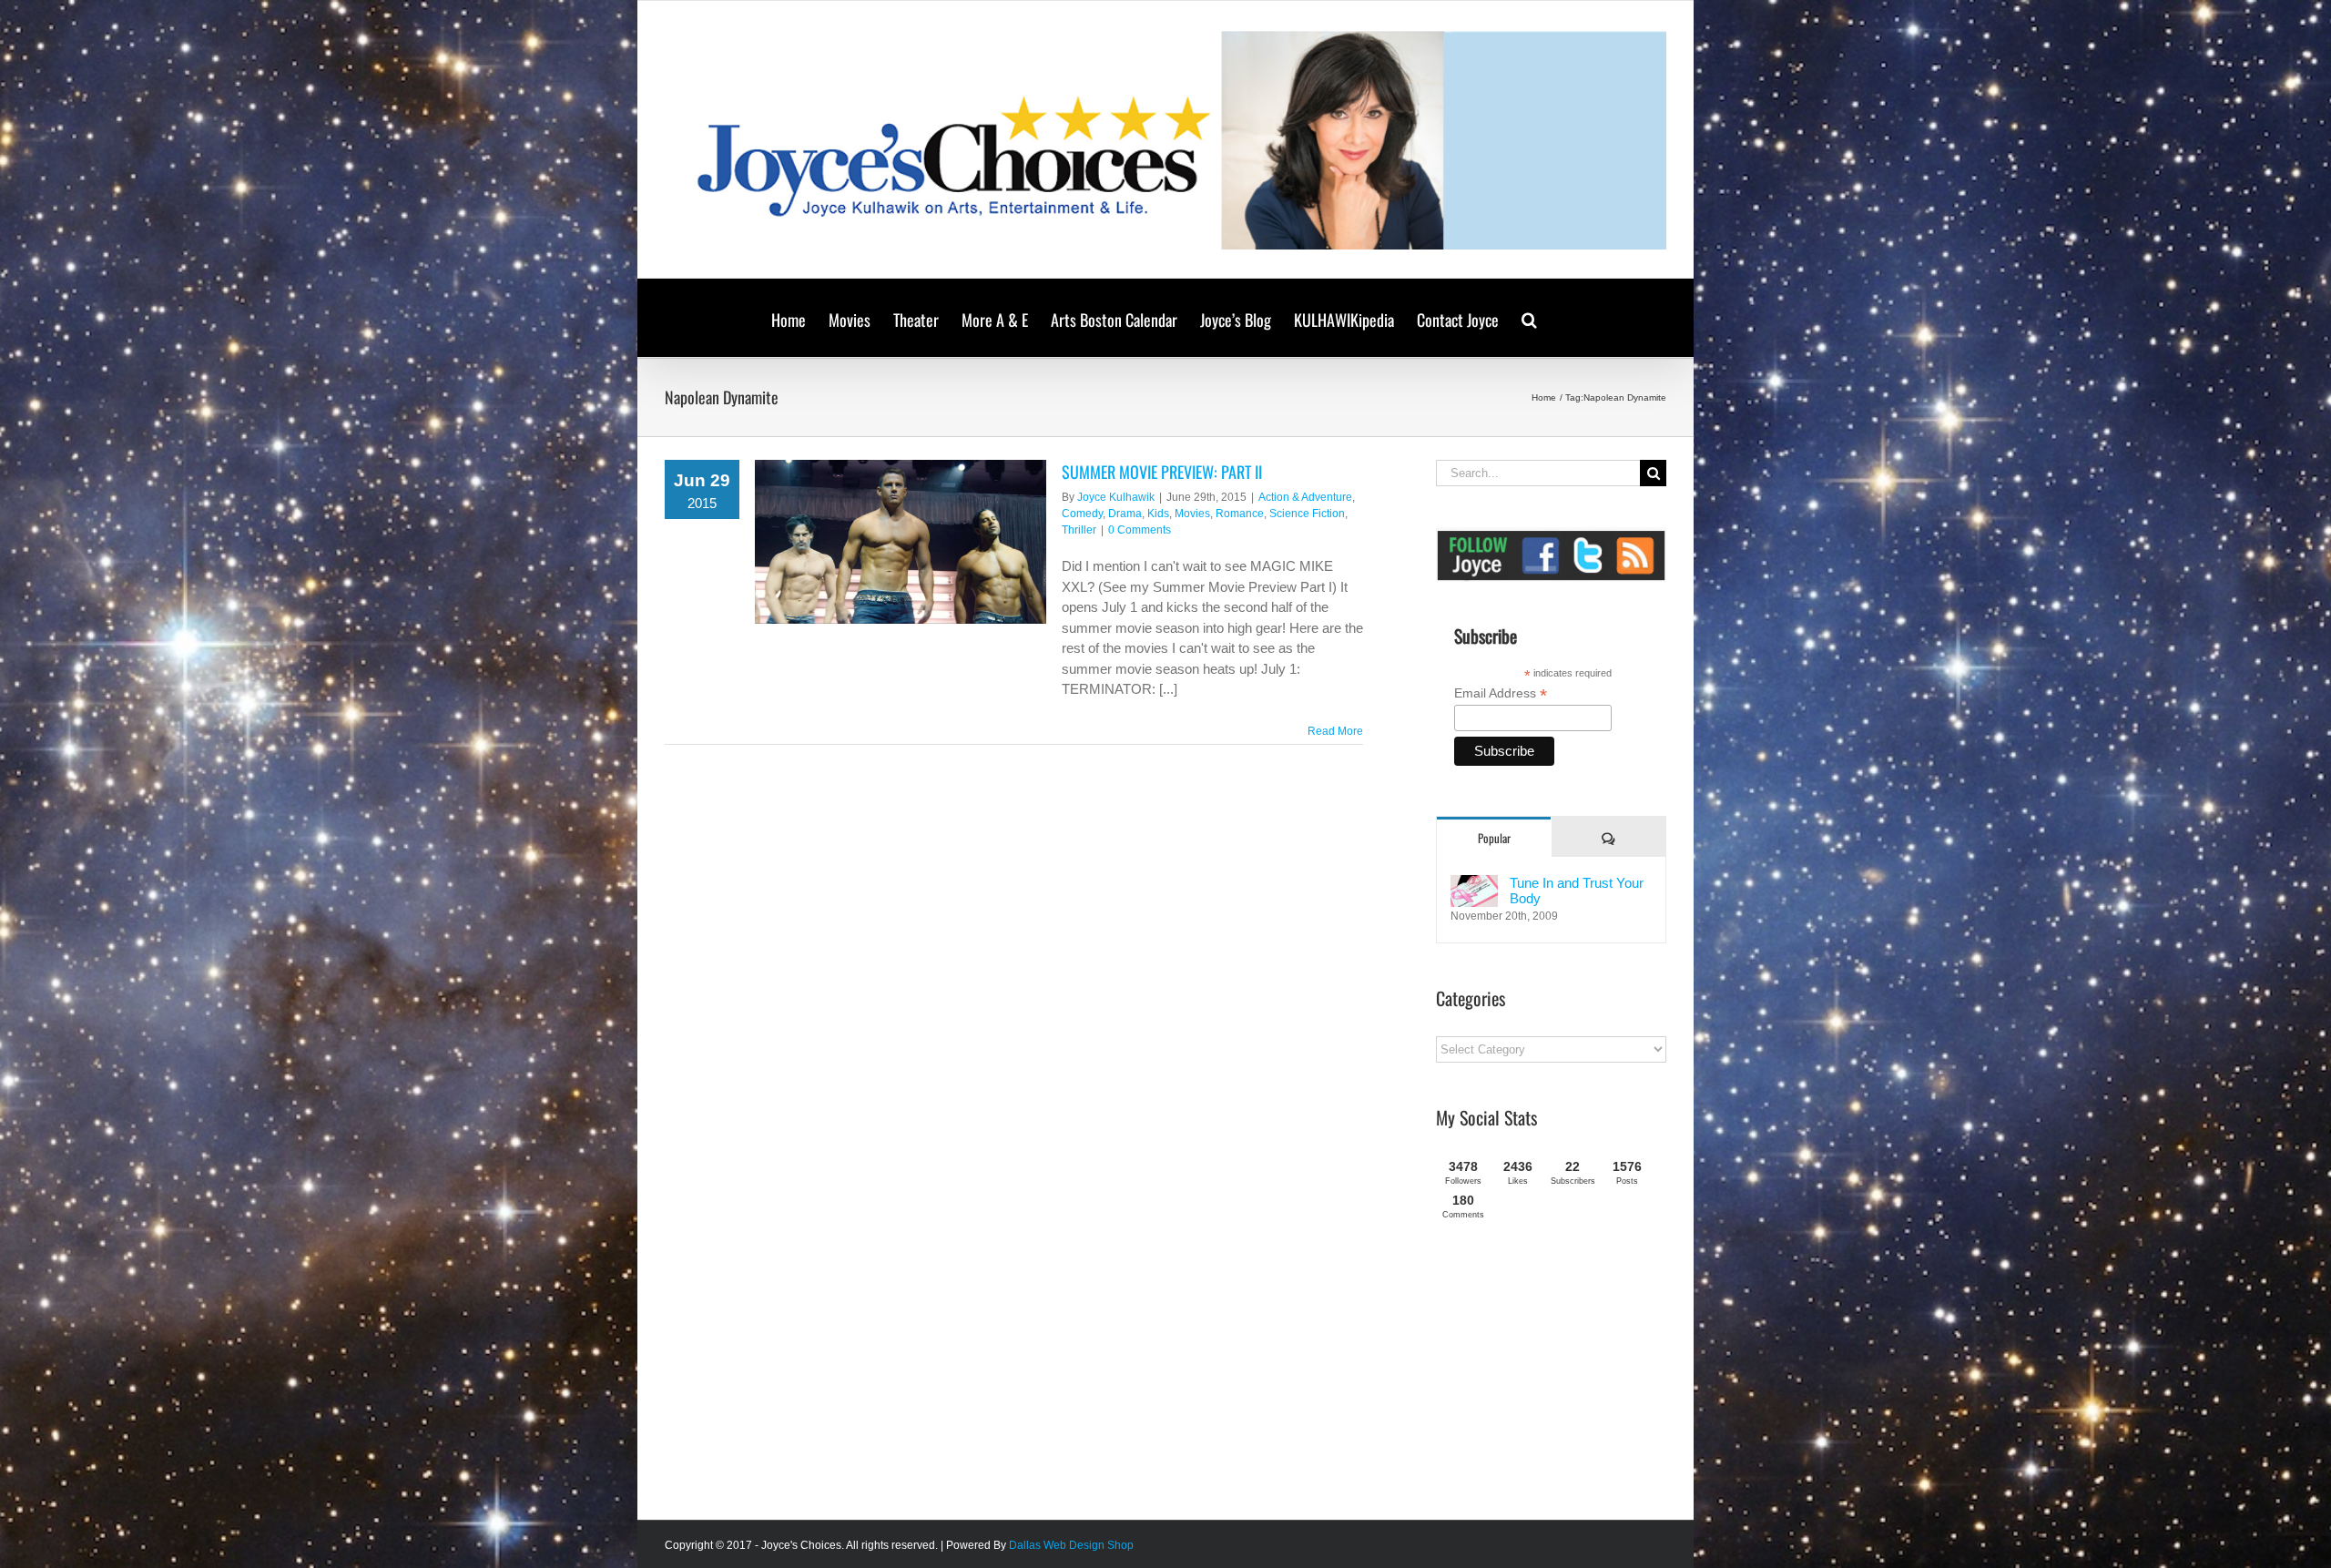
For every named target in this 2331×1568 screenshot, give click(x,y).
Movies (1192, 514)
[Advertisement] (1573, 1377)
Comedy (1082, 514)
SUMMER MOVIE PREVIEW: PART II (1162, 472)
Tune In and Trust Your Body (1577, 891)
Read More (1335, 731)
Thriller (1079, 530)
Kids (1158, 514)
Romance (1240, 514)
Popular (1494, 838)
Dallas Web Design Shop (1071, 1545)
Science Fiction (1307, 514)
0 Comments (1140, 530)
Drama (1125, 514)
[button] (1529, 318)
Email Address (1501, 693)
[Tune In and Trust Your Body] (1474, 885)
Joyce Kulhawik (1116, 497)
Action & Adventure (1305, 497)
